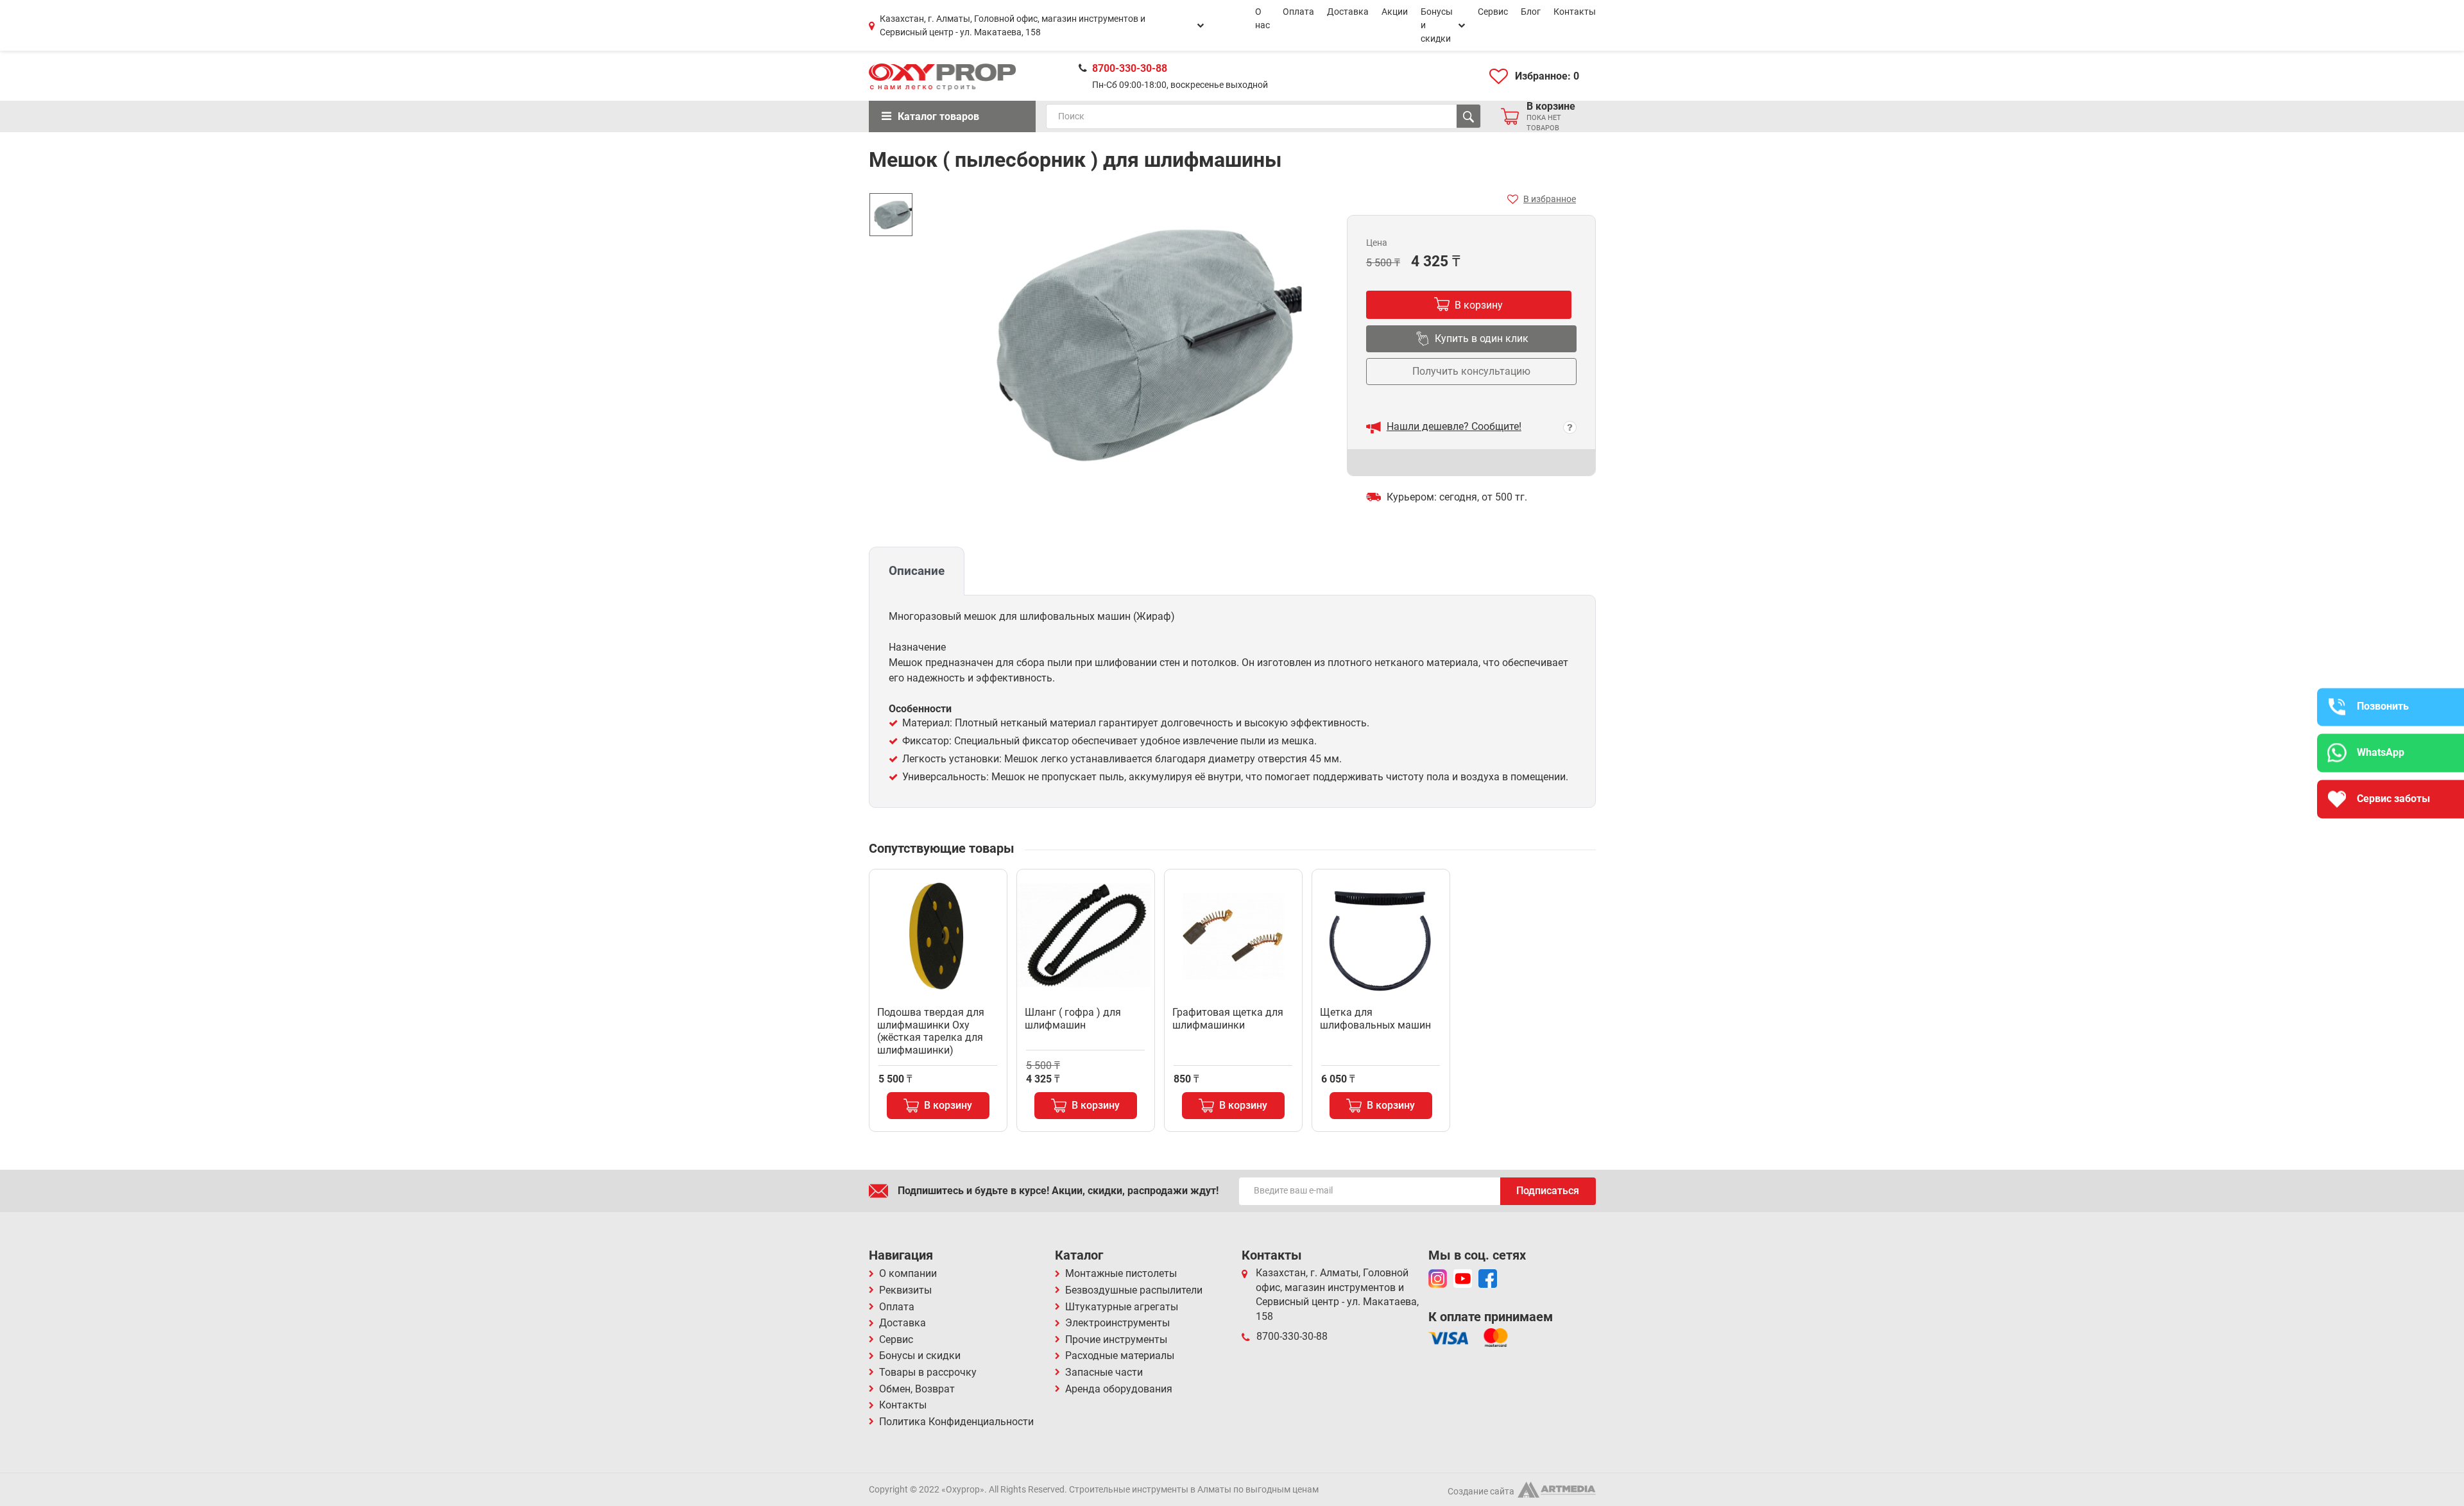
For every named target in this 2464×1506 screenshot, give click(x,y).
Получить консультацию (1471, 371)
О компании (908, 1273)
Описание (917, 571)
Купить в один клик (1482, 338)
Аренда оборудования (1119, 1389)
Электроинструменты (1117, 1323)
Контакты (1575, 12)
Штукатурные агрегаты (1122, 1307)
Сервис (1493, 12)
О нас (1262, 18)
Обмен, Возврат (917, 1389)
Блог (1531, 12)
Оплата (1298, 12)
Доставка (1348, 12)
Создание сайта (1481, 1491)
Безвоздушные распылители (1134, 1290)
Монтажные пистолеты (1121, 1273)
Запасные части (1104, 1372)
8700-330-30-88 (1130, 68)
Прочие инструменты (1116, 1339)
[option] (891, 215)
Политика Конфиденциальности (956, 1422)
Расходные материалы (1120, 1356)
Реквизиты (905, 1290)
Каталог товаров (938, 116)
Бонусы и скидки (1437, 25)
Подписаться (1548, 1191)
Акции (1395, 12)
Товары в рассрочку (928, 1372)
